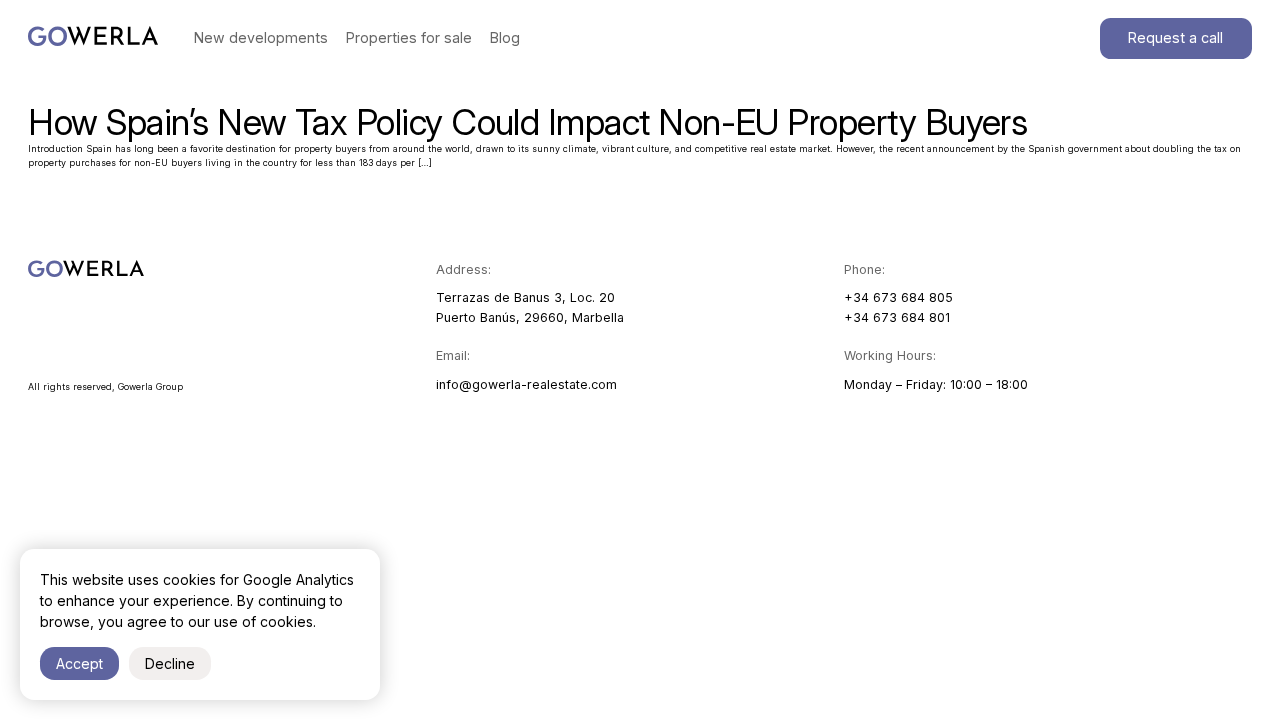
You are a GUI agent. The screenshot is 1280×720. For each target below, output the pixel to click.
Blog (505, 37)
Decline (170, 663)
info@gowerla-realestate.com (526, 384)
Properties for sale (409, 37)
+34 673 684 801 (897, 317)
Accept (79, 663)
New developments (261, 37)
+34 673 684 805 (898, 297)
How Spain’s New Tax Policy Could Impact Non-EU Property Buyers (527, 122)
